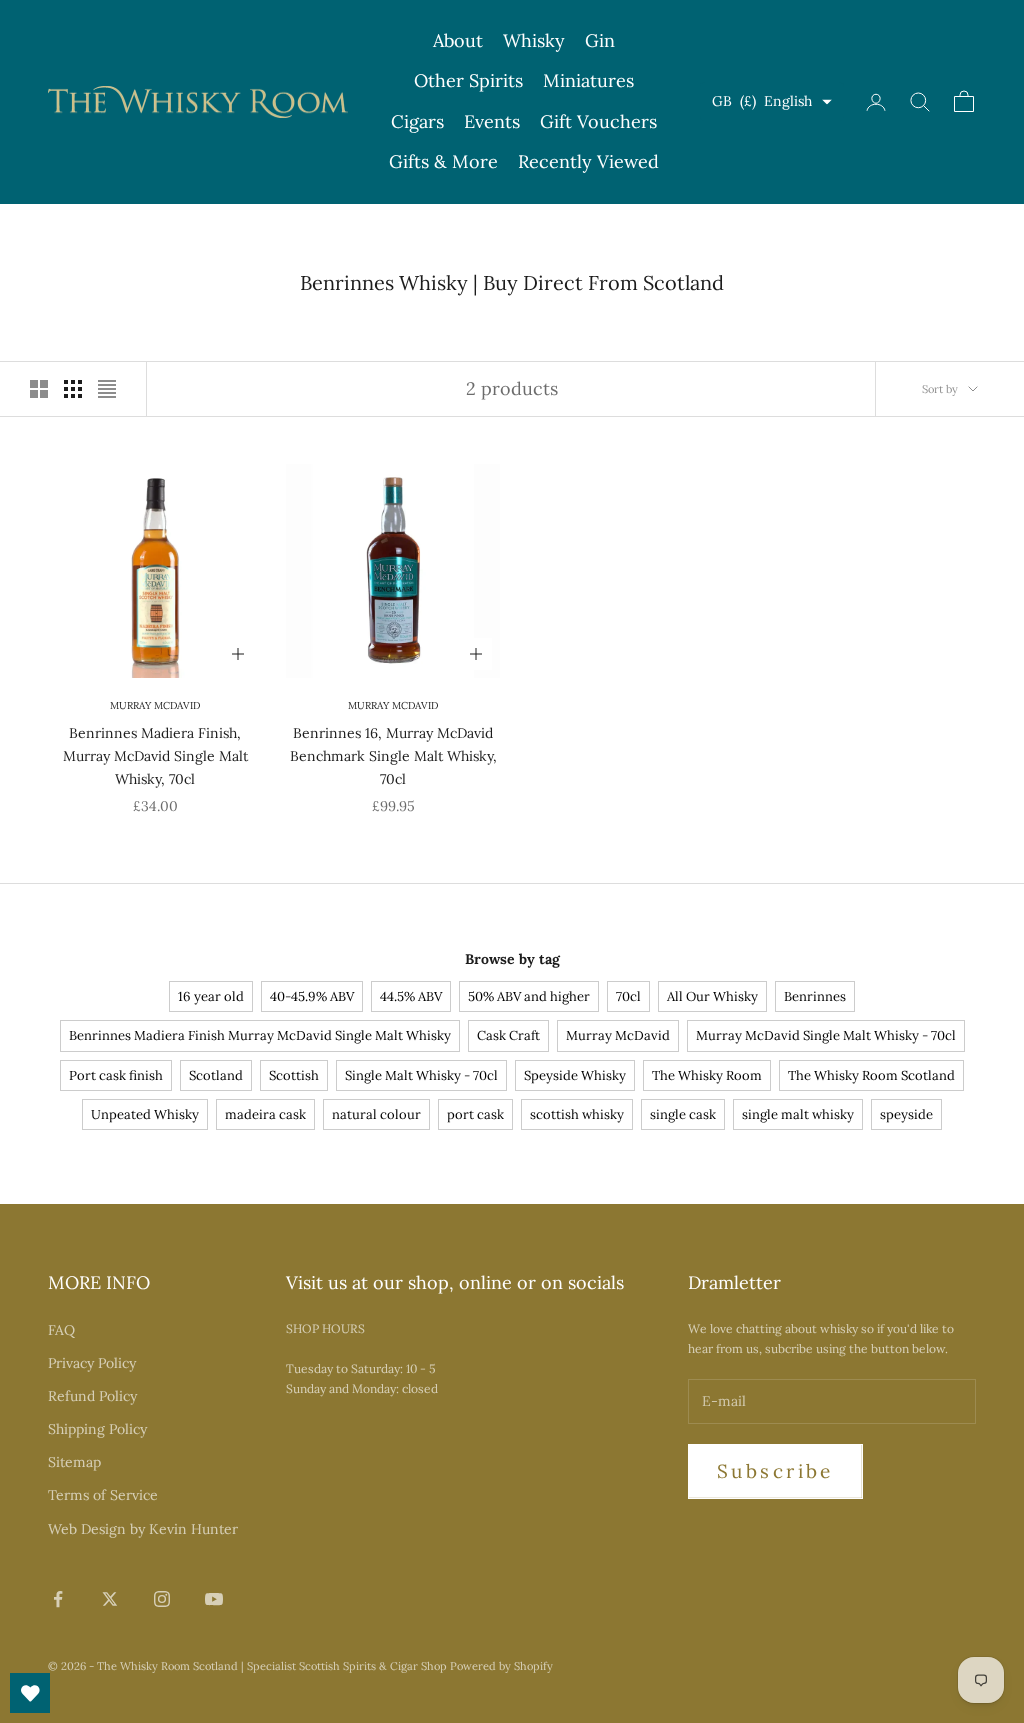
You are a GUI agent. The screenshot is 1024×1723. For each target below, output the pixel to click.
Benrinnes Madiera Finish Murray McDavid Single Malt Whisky (260, 1035)
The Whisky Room (707, 1075)
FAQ (61, 1330)
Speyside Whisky (575, 1075)
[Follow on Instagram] (162, 1599)
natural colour (376, 1114)
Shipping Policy (97, 1429)
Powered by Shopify (501, 1666)
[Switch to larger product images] (39, 389)
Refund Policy (92, 1396)
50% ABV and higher (529, 996)
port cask (475, 1114)
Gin (600, 40)
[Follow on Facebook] (58, 1599)
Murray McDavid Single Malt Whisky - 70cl (826, 1035)
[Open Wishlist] (30, 1693)
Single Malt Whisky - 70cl (421, 1075)
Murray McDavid (155, 705)
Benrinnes (815, 996)
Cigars (417, 121)
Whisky (534, 40)
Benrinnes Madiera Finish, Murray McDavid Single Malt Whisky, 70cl (155, 756)
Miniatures (588, 80)
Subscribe (775, 1471)
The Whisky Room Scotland (871, 1075)
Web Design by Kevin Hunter (143, 1529)
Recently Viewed (588, 161)
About (458, 40)
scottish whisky (577, 1114)
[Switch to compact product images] (107, 389)
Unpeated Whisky (145, 1114)
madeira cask (265, 1114)
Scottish (294, 1075)
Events (492, 121)
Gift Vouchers (598, 121)
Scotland (216, 1075)
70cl (628, 996)
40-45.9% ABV (312, 996)
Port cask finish (116, 1075)
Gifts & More (443, 161)
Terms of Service (103, 1495)
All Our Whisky (712, 996)
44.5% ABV (411, 996)
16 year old (211, 996)
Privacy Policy (92, 1363)
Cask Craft (508, 1035)
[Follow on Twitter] (110, 1599)
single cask (683, 1114)
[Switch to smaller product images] (73, 389)
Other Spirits (468, 80)
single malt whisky (798, 1114)
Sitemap (74, 1462)
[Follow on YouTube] (214, 1599)
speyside (906, 1114)
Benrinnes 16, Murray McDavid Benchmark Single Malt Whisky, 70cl (393, 756)
